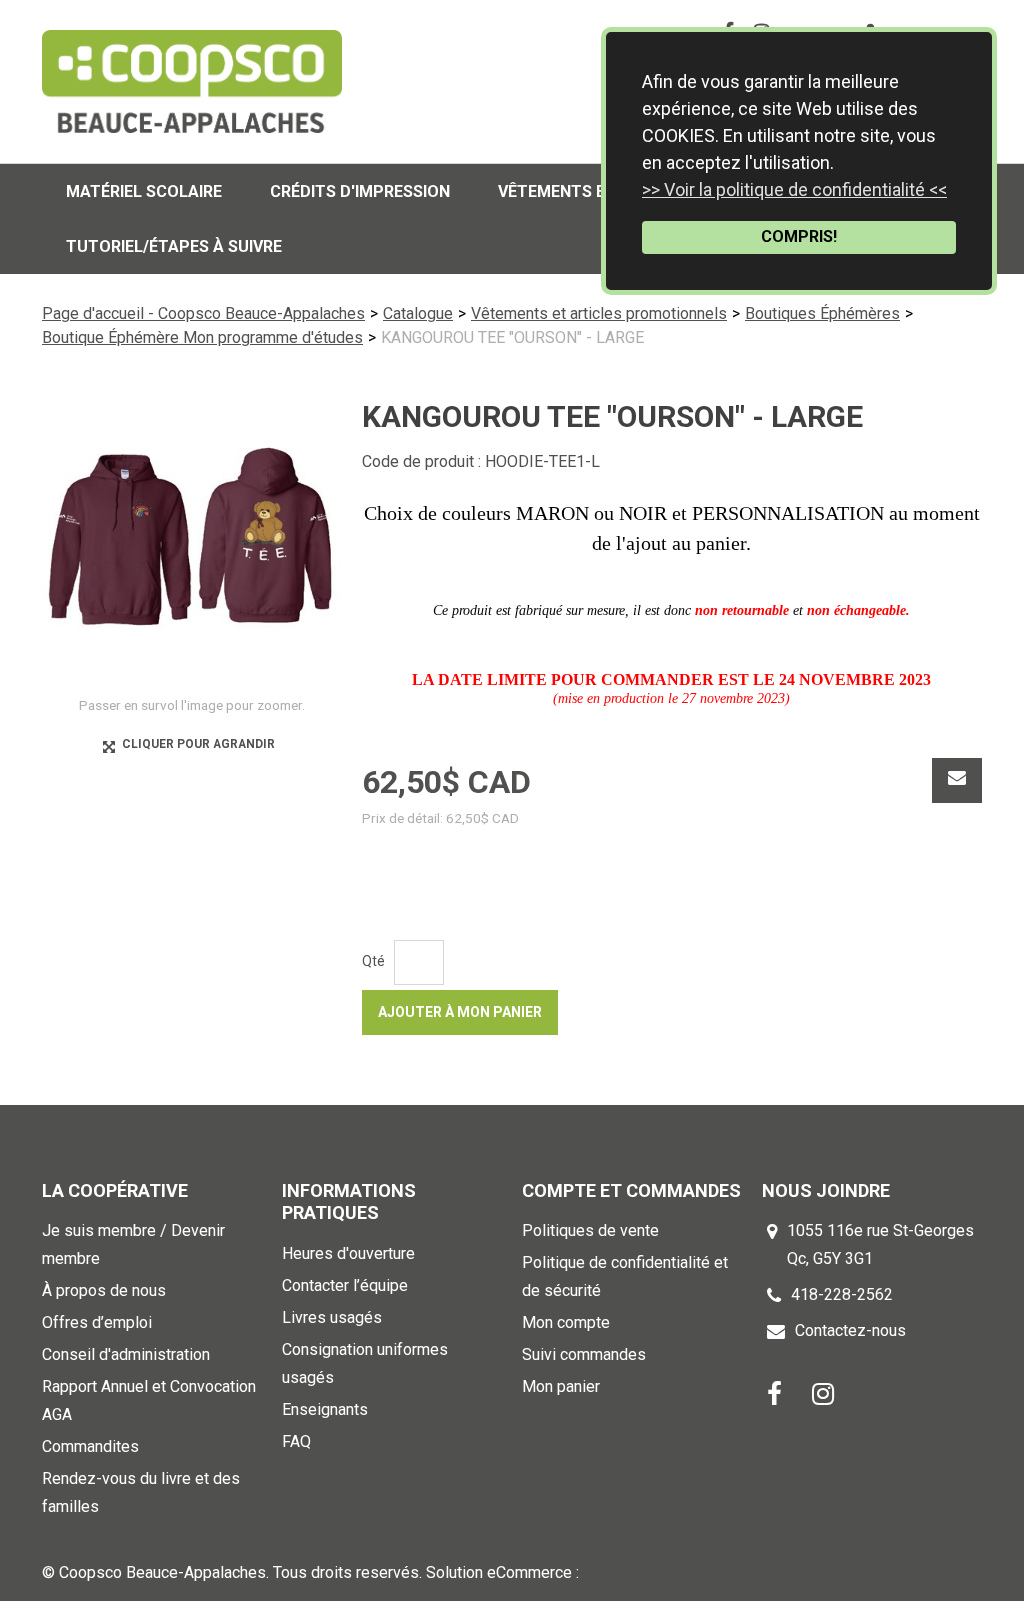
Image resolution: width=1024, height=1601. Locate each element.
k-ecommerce (631, 1572)
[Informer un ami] (957, 780)
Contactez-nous (850, 1330)
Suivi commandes (584, 1354)
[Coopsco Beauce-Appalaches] (192, 81)
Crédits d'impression (360, 191)
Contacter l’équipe (345, 1285)
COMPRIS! (799, 236)
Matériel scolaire (144, 191)
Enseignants (325, 1409)
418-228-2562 (842, 1294)
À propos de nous (104, 1290)
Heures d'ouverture (348, 1253)
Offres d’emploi (97, 1322)
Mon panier (561, 1386)
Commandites (90, 1446)
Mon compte (566, 1322)
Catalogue (418, 313)
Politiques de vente (590, 1230)
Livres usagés (332, 1317)
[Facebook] (774, 1392)
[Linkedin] (823, 1392)
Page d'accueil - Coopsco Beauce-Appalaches (203, 313)
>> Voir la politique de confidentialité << (794, 189)
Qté (373, 961)
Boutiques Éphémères (822, 313)
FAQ (296, 1441)
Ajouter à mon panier (460, 1012)
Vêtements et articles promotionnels (599, 313)
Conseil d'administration (126, 1354)
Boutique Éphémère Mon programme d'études (202, 337)
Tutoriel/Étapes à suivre (174, 246)
